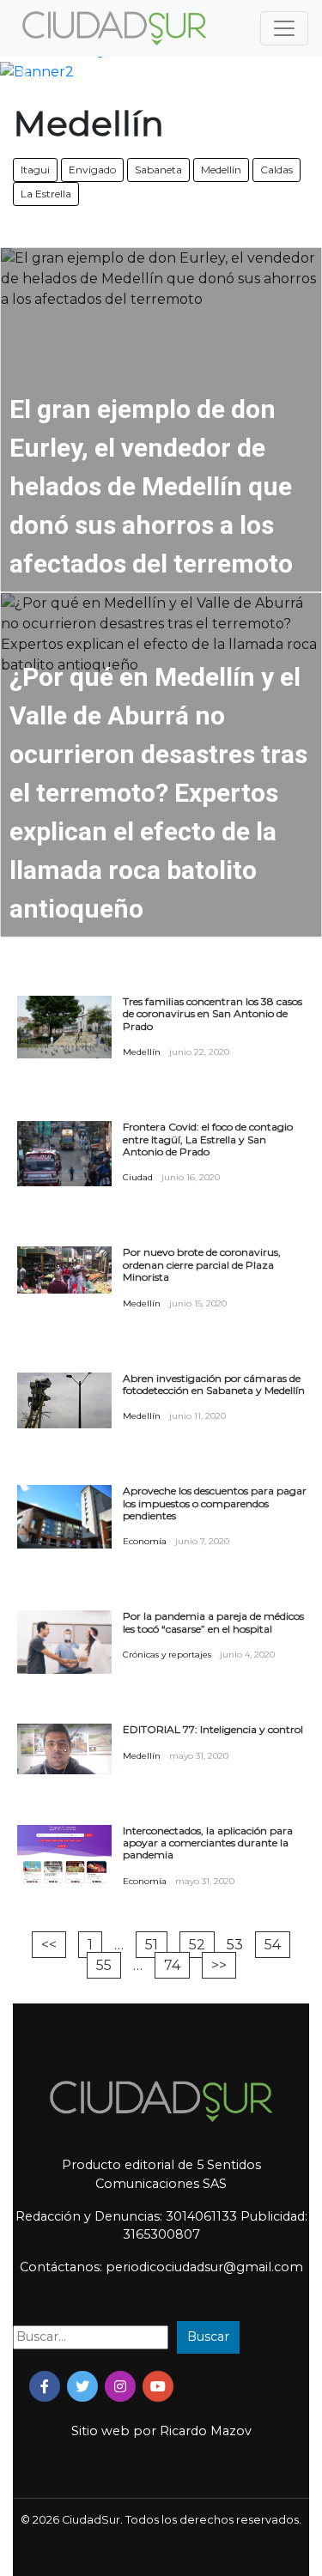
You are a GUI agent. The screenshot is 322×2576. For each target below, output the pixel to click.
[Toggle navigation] (284, 28)
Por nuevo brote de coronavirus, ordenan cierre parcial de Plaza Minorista (202, 1265)
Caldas (276, 170)
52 (197, 1945)
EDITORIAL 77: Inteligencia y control (213, 1730)
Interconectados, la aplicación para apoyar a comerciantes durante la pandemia (208, 1843)
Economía (145, 1541)
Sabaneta (158, 170)
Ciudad (138, 1177)
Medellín (142, 1052)
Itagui (35, 170)
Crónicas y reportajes (167, 1655)
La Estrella (46, 194)
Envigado (92, 170)
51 (152, 1945)
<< (49, 1945)
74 (172, 1965)
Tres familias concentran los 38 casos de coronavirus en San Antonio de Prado (213, 1014)
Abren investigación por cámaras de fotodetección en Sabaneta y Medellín (214, 1385)
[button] (24, 72)
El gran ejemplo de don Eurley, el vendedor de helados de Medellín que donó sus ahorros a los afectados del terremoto (151, 486)
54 (273, 1945)
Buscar (208, 2337)
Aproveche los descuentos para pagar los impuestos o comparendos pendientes (215, 1503)
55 (104, 1965)
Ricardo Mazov (206, 2431)
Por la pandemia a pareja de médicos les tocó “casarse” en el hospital (213, 1622)
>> (219, 1965)
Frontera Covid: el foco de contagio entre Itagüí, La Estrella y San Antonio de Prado (208, 1140)
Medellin (221, 170)
